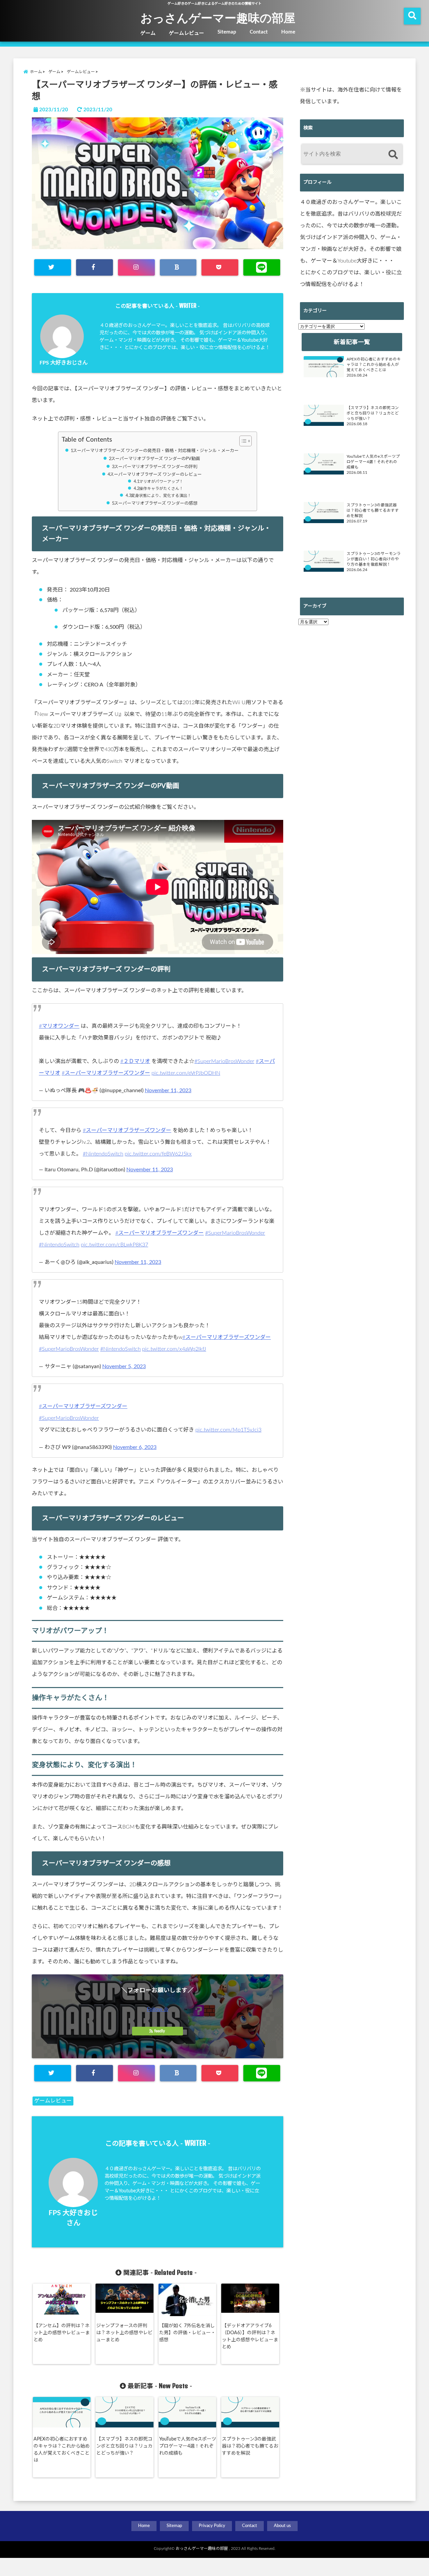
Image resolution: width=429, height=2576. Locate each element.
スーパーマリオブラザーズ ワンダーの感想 (156, 503)
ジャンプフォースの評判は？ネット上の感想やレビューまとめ (124, 2333)
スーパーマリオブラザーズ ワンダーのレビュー (156, 475)
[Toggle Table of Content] (242, 441)
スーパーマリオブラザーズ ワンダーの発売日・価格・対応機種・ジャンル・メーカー (156, 451)
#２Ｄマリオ (135, 1061)
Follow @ (158, 2009)
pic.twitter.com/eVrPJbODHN (186, 1073)
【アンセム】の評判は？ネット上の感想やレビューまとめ (62, 2333)
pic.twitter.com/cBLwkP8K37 (114, 1245)
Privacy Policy (212, 2526)
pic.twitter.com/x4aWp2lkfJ (174, 1349)
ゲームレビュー (187, 33)
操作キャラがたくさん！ (161, 489)
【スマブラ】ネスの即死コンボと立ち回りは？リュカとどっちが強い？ (124, 2446)
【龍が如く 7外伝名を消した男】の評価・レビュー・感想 (187, 2333)
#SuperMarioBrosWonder (224, 1061)
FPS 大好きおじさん (64, 363)
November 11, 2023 (168, 1090)
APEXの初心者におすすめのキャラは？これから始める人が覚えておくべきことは (62, 2450)
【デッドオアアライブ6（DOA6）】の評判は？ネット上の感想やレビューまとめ (250, 2336)
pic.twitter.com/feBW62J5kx (158, 1154)
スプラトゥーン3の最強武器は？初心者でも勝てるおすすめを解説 (250, 2446)
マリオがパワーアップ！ (161, 482)
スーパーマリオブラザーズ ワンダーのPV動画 (156, 459)
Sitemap (227, 32)
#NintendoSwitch (103, 1154)
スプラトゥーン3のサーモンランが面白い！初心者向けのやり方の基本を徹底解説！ (374, 559)
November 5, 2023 (124, 1366)
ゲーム (148, 33)
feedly (160, 2031)
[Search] (393, 155)
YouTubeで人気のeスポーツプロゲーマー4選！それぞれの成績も (188, 2446)
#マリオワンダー (59, 1026)
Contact (259, 32)
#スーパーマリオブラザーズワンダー (106, 1073)
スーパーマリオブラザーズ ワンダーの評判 (156, 467)
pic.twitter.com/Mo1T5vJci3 (228, 1430)
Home (288, 32)
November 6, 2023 (135, 1447)
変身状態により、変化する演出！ (161, 496)
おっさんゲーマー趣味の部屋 (218, 17)
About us (282, 2526)
